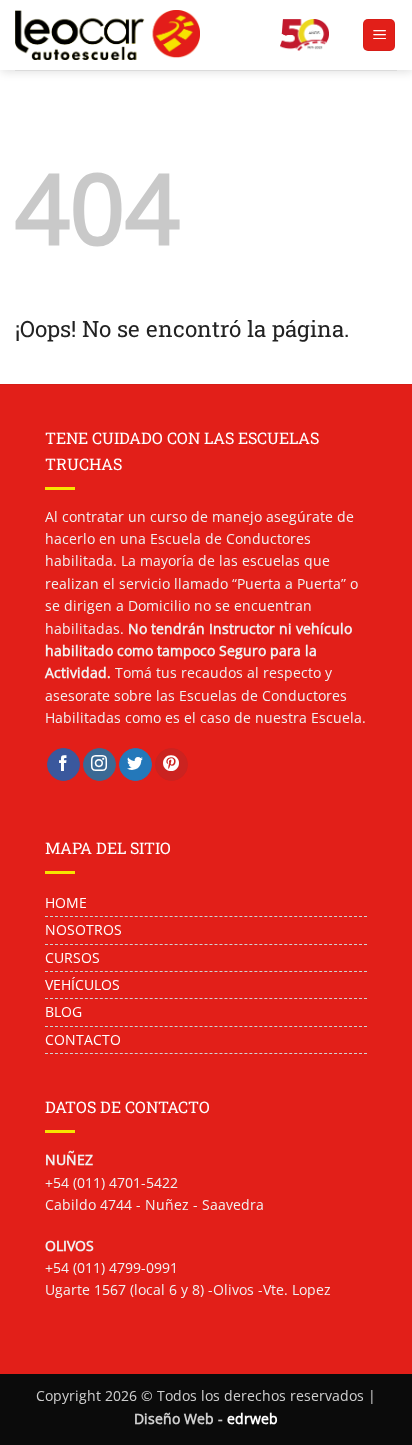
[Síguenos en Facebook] (63, 765)
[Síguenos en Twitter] (135, 765)
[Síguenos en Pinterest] (171, 765)
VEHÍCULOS (82, 984)
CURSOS (72, 957)
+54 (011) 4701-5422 (111, 1182)
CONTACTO (83, 1039)
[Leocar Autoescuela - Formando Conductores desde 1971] (140, 35)
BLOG (63, 1011)
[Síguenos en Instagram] (99, 765)
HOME (66, 902)
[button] (379, 35)
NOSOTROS (85, 929)
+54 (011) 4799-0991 (111, 1267)
